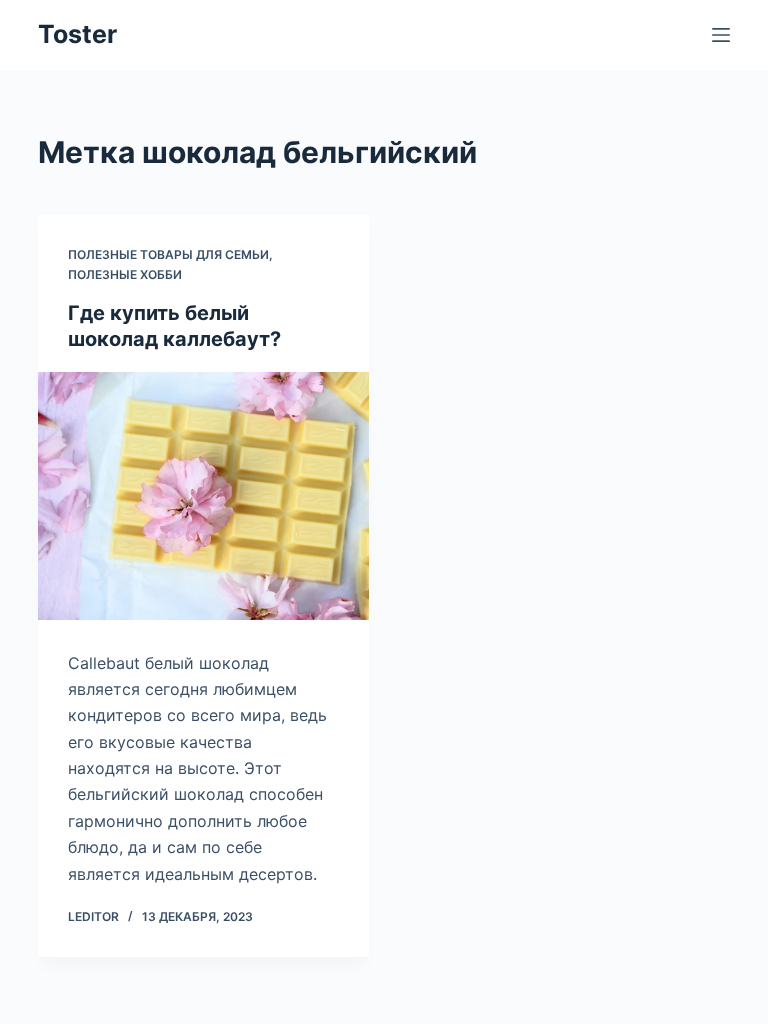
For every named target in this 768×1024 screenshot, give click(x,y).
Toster (77, 34)
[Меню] (721, 35)
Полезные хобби (125, 274)
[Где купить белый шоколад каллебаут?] (203, 496)
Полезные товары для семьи (168, 254)
